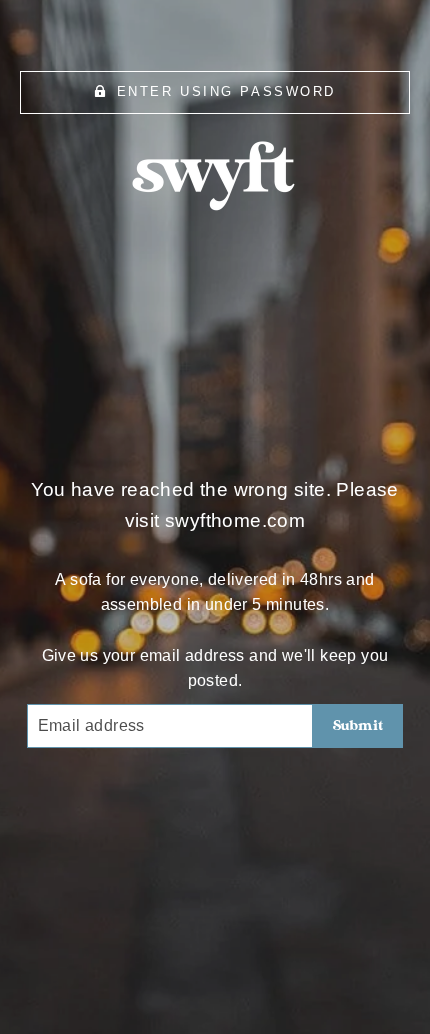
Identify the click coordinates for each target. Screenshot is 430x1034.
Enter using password (226, 91)
